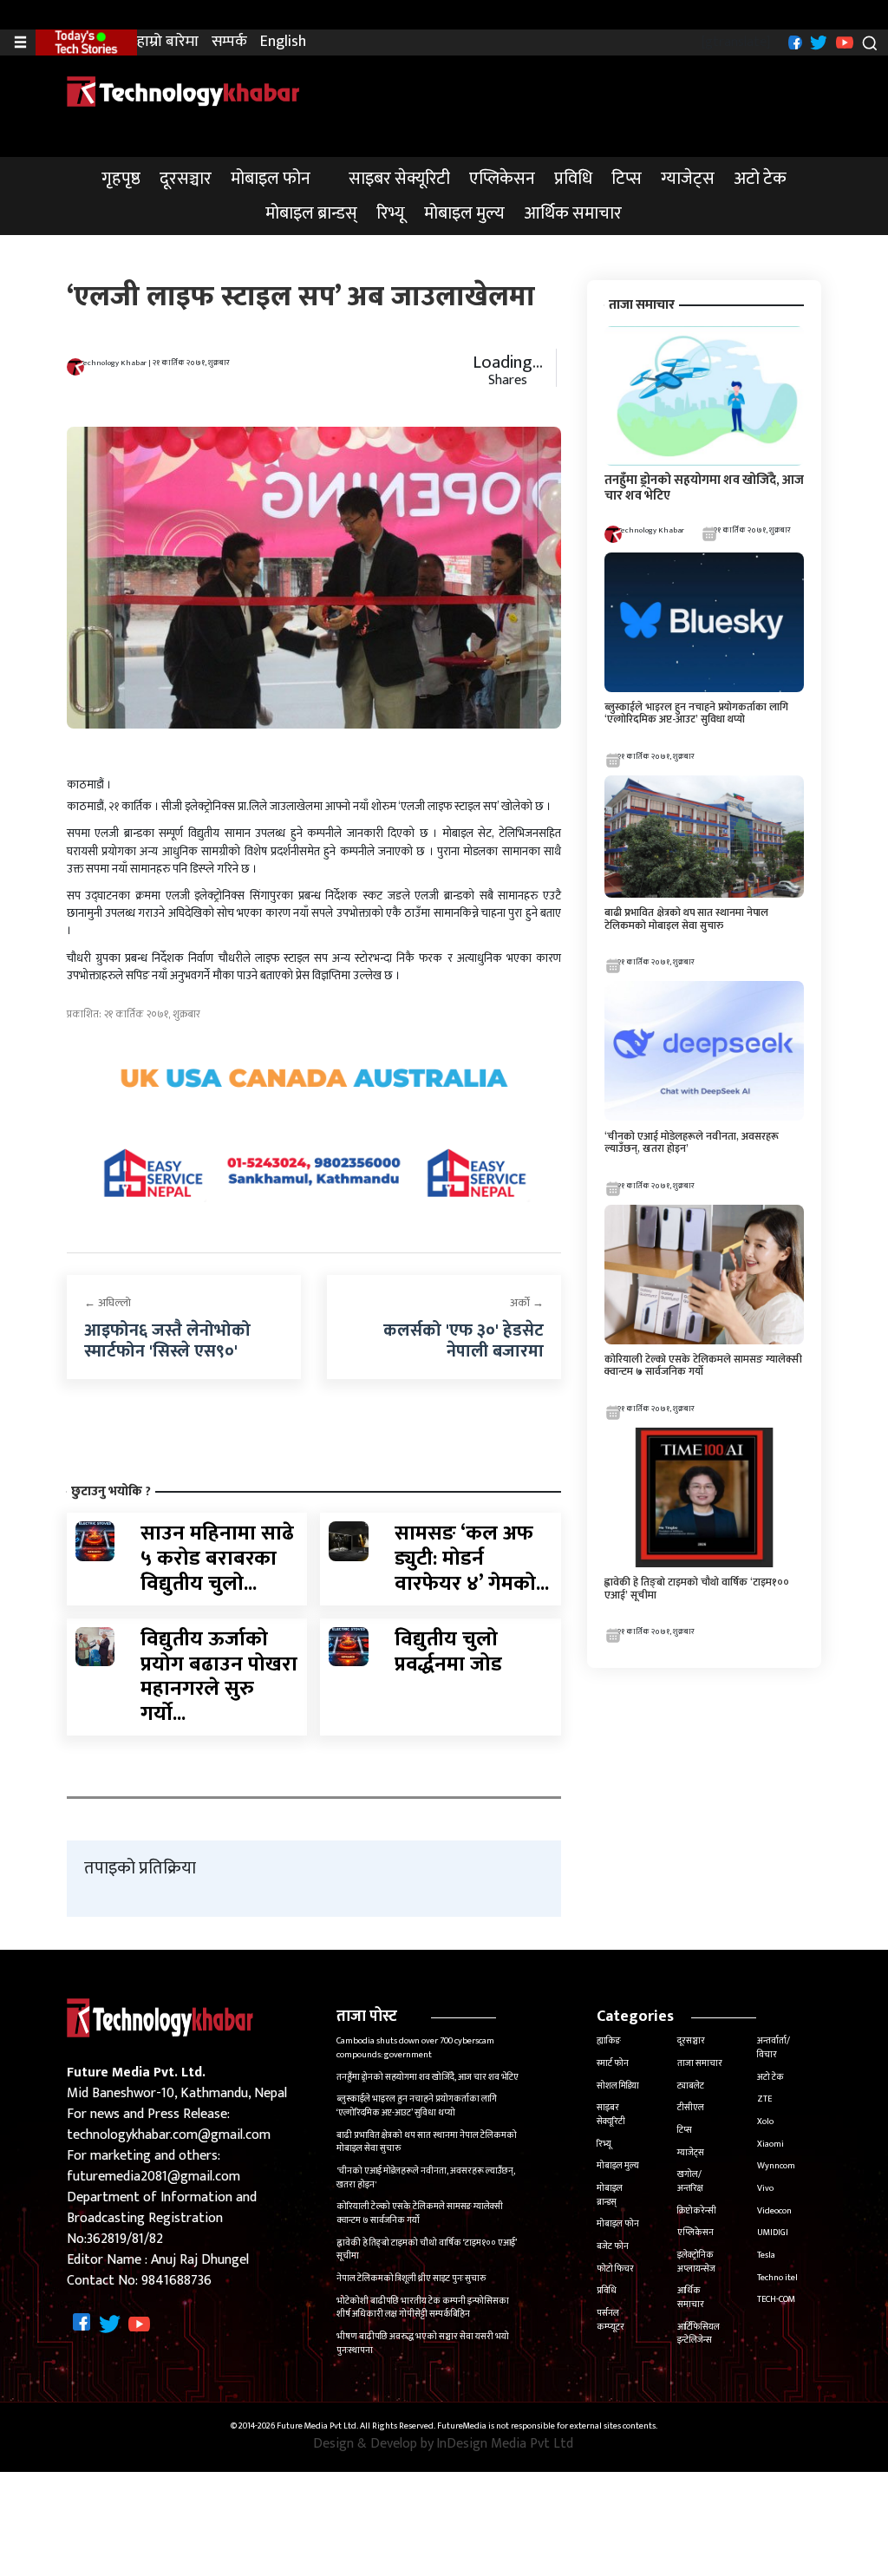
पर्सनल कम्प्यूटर (610, 2320)
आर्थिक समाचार (573, 213)
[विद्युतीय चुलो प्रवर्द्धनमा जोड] (349, 1646)
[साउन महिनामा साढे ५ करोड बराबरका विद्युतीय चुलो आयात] (95, 1541)
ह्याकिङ (609, 2041)
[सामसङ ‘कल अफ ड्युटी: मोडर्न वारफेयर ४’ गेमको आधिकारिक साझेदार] (349, 1541)
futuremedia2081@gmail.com (153, 2177)
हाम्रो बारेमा (168, 42)
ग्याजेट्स (688, 179)
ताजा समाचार (700, 2063)
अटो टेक (760, 179)
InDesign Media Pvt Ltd (505, 2444)
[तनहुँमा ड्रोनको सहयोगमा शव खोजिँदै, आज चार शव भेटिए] (704, 395)
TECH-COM (776, 2299)
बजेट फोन (613, 2246)
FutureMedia (462, 2427)
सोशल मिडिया (618, 2086)
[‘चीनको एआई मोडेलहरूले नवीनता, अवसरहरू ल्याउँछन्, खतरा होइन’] (704, 1051)
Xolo (765, 2122)
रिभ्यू (391, 213)
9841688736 (176, 2281)
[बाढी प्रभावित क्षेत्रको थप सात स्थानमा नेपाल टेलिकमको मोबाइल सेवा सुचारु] (704, 836)
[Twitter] (816, 41)
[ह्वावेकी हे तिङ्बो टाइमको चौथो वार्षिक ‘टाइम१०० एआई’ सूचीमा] (704, 1497)
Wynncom (776, 2166)
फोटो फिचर (615, 2269)
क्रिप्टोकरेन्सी (697, 2211)
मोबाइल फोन (271, 179)
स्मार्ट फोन (613, 2063)
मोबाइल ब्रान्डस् (311, 213)
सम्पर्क (229, 42)
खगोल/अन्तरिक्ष (690, 2181)
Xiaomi (770, 2144)
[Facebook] (793, 41)
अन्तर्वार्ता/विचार (774, 2048)
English (283, 42)
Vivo (765, 2188)
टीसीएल (691, 2108)
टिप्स (627, 179)
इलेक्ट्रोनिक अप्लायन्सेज (696, 2262)
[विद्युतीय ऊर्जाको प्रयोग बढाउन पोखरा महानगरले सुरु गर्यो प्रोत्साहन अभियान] (95, 1646)
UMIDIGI (773, 2233)
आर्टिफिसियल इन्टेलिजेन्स (699, 2334)
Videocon (774, 2211)
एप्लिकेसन (502, 179)
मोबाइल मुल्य (464, 213)
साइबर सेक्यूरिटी (399, 179)
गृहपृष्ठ (121, 179)
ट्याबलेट (691, 2086)
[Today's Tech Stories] (86, 42)
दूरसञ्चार (186, 179)
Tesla (766, 2255)
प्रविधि (573, 179)
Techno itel (777, 2278)
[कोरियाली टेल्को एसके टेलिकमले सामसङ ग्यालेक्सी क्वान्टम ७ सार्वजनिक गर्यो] (704, 1274)
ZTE (764, 2099)
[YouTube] (842, 41)
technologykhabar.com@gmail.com (169, 2135)
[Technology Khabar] (184, 91)
